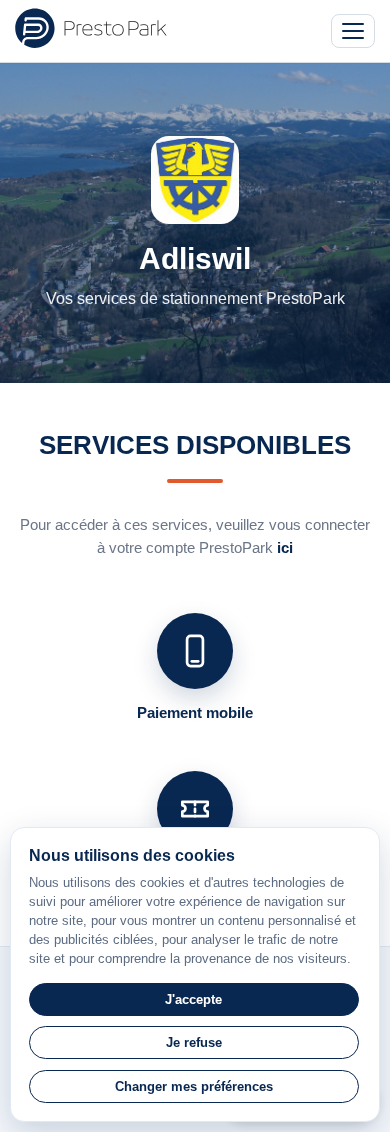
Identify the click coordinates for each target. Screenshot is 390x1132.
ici (285, 547)
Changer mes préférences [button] (194, 1086)
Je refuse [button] (194, 1042)
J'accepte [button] (193, 999)
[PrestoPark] (91, 28)
